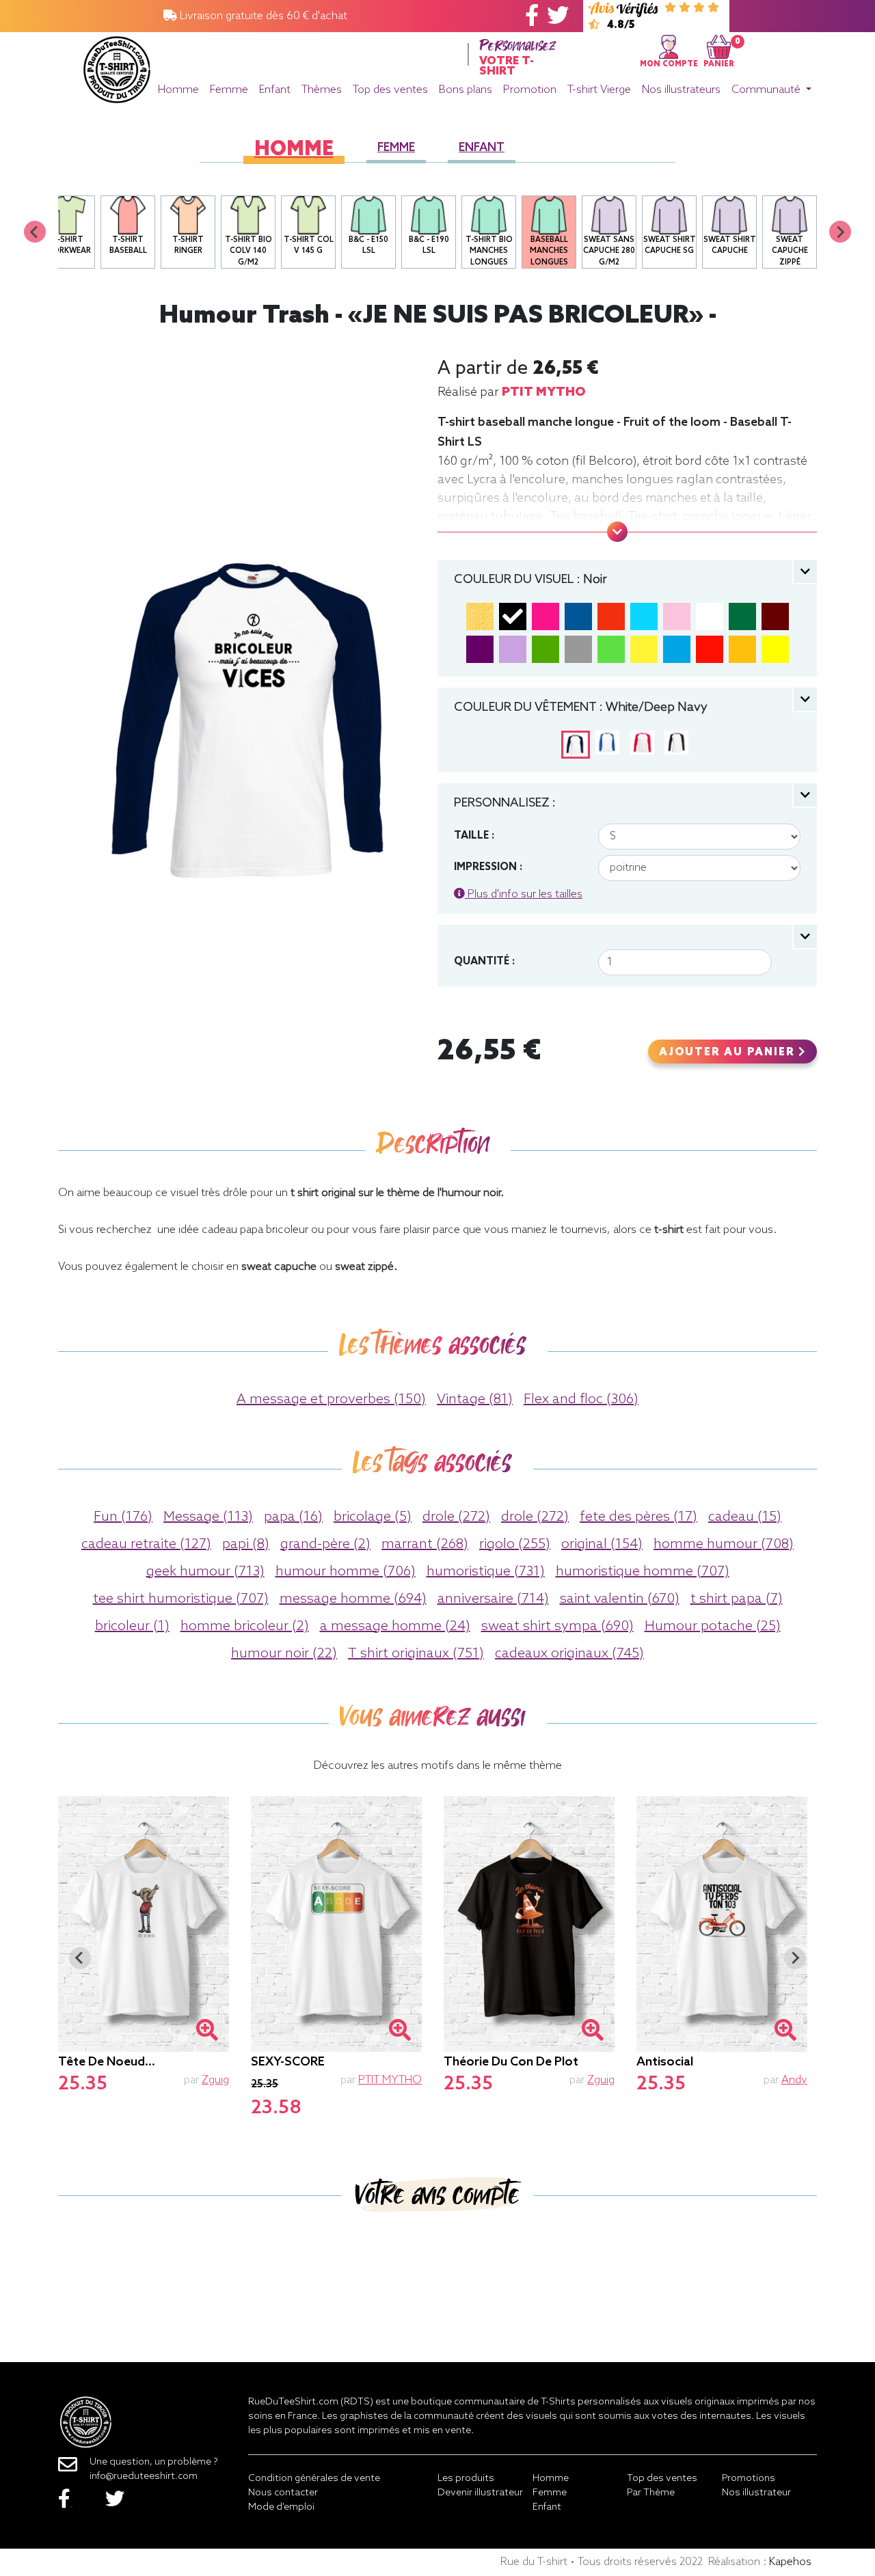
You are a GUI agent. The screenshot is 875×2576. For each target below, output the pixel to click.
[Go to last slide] (80, 1958)
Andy (794, 2080)
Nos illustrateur (756, 2493)
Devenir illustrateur (480, 2493)
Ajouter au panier (729, 1053)
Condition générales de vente (314, 2479)
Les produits (466, 2479)
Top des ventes (390, 90)
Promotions (749, 2479)
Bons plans (466, 90)
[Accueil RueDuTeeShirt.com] (117, 66)
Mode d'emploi (281, 2507)
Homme (178, 90)
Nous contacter (283, 2493)
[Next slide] (840, 232)
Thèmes (322, 90)
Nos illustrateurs (681, 90)
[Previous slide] (35, 232)
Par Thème (651, 2493)
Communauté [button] (767, 90)
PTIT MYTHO (544, 392)
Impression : (488, 867)
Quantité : (484, 962)
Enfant (275, 90)
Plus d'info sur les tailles (524, 894)
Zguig (215, 2080)
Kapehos (790, 2562)
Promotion (530, 90)
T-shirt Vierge (599, 90)
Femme (229, 90)
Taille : (474, 836)
